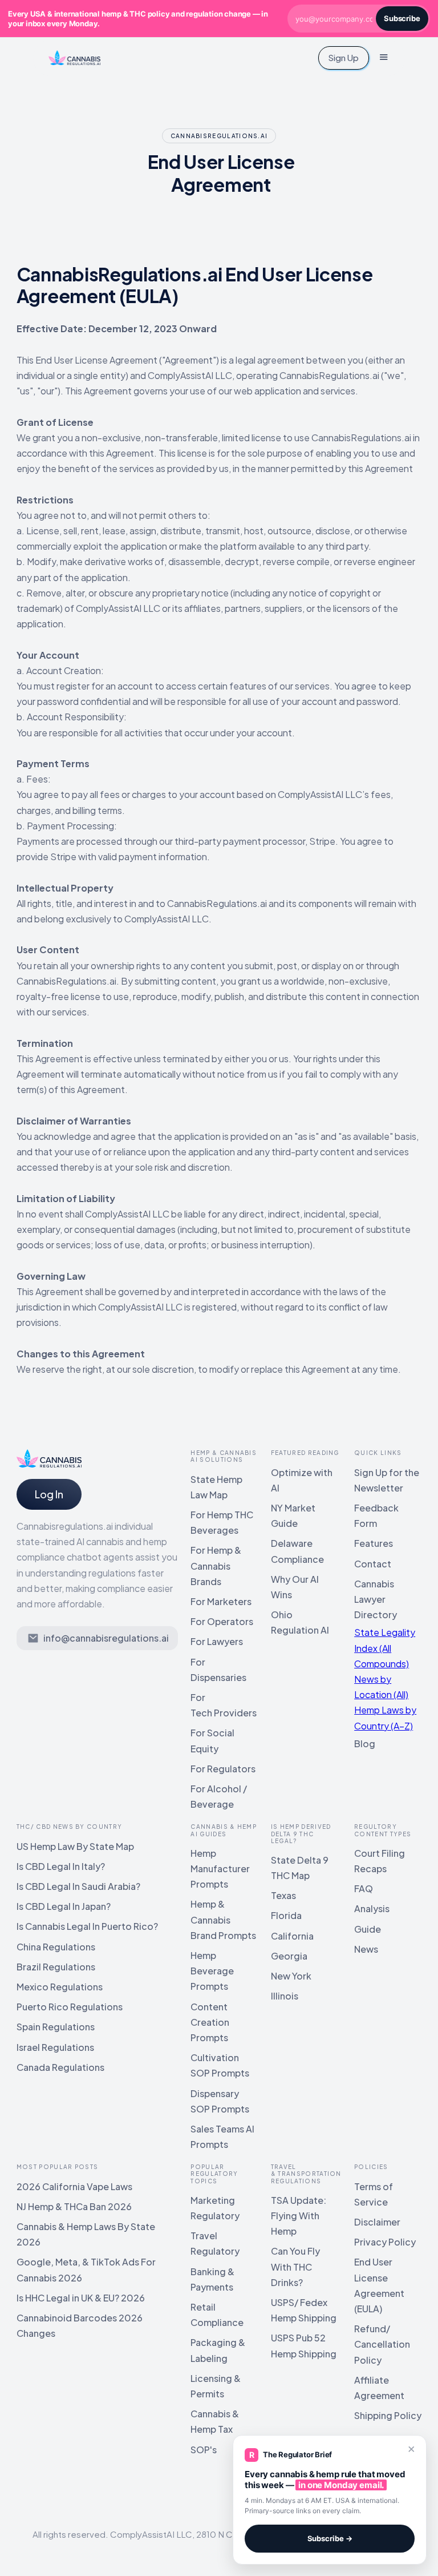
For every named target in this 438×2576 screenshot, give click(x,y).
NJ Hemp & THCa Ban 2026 (74, 2206)
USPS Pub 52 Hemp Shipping (304, 2345)
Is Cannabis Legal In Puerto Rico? (87, 1926)
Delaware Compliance (297, 1551)
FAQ (364, 1888)
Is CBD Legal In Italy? (61, 1866)
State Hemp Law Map (216, 1487)
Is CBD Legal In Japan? (64, 1906)
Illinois (285, 1996)
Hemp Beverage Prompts (212, 1971)
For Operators (222, 1621)
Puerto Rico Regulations (70, 2007)
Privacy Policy (385, 2242)
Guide (368, 1929)
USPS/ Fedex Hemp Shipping (304, 2310)
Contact (373, 1564)
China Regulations (56, 1947)
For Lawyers (217, 1641)
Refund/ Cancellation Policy (382, 2344)
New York (291, 1976)
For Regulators (223, 1769)
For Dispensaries (218, 1670)
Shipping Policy (388, 2415)
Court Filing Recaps (380, 1861)
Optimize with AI (302, 1480)
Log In (49, 1494)
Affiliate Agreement (379, 2388)
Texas (283, 1895)
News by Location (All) (381, 1687)
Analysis (372, 1908)
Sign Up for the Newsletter (387, 1480)
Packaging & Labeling (218, 2350)
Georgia (289, 1956)
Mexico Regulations (60, 1987)
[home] (75, 58)
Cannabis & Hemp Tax (215, 2421)
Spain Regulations (56, 2027)
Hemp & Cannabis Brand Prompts (223, 1919)
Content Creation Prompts (210, 2022)
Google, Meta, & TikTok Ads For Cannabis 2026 (86, 2269)
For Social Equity (212, 1740)
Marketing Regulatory (215, 2208)
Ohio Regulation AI (300, 1622)
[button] (384, 58)
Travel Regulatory (215, 2243)
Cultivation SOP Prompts (220, 2065)
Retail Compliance (217, 2315)
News (366, 1949)
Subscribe (402, 18)
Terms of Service (374, 2194)
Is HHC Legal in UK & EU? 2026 (81, 2298)
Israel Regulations (55, 2047)
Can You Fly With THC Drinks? (295, 2266)
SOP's (204, 2450)
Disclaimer (377, 2222)
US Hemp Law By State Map (75, 1846)
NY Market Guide (293, 1515)
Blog (365, 1743)
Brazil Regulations (56, 1967)
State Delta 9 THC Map (300, 1868)
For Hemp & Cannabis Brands (216, 1565)
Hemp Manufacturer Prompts (220, 1868)
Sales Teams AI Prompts (222, 2136)
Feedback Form (376, 1515)
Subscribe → (330, 2538)
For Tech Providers (224, 1705)
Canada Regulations (60, 2067)
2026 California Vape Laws (74, 2186)
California (292, 1936)
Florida (286, 1915)
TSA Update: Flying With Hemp (299, 2216)
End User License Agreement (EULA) (379, 2285)
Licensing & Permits (216, 2386)
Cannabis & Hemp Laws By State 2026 (86, 2234)
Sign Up (343, 57)
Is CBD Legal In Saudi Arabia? (78, 1886)
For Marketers (221, 1601)
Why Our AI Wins (295, 1587)
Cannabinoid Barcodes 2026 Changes (80, 2325)
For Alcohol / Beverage (219, 1796)
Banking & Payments (212, 2279)
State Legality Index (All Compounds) (385, 1648)
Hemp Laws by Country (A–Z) (385, 1718)
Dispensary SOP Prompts (220, 2101)
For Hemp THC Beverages (222, 1522)
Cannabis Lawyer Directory (376, 1599)
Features (374, 1543)
